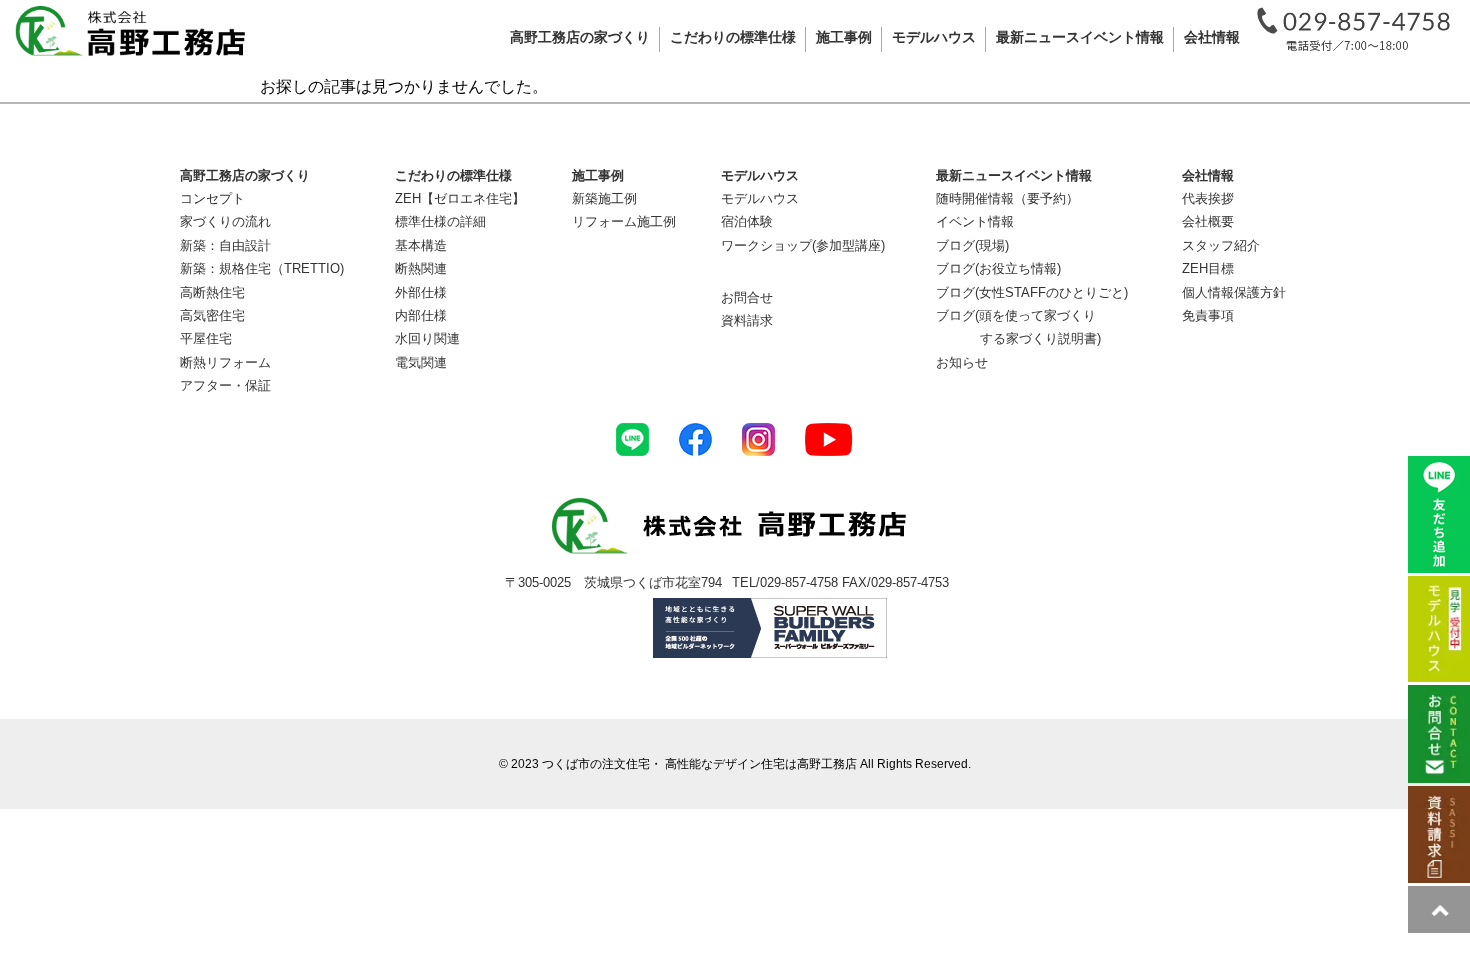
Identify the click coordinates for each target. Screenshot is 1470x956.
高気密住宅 (212, 315)
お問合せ (747, 297)
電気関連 (421, 362)
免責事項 (1208, 315)
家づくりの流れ (225, 221)
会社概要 (1208, 221)
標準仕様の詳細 (440, 221)
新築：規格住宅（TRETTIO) (262, 268)
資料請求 (747, 320)
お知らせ (962, 362)
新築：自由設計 (225, 245)
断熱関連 (421, 268)
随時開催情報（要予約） (1007, 198)
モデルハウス (760, 198)
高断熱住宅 (212, 292)
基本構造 (421, 245)
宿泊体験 (747, 221)
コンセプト (212, 198)
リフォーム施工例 (624, 221)
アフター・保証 (225, 385)
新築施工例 (604, 198)
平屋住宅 (206, 338)
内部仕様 (421, 315)
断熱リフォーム (225, 362)
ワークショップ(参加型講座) (803, 245)
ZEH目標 (1208, 268)
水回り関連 (427, 338)
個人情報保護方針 (1234, 292)
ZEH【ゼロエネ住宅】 (460, 198)
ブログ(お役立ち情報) (998, 268)
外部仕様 (421, 292)
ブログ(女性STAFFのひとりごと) (1032, 292)
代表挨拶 (1208, 198)
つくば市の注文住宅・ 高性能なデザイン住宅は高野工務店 (699, 763)
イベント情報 (975, 221)
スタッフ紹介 (1221, 245)
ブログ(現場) (972, 245)
